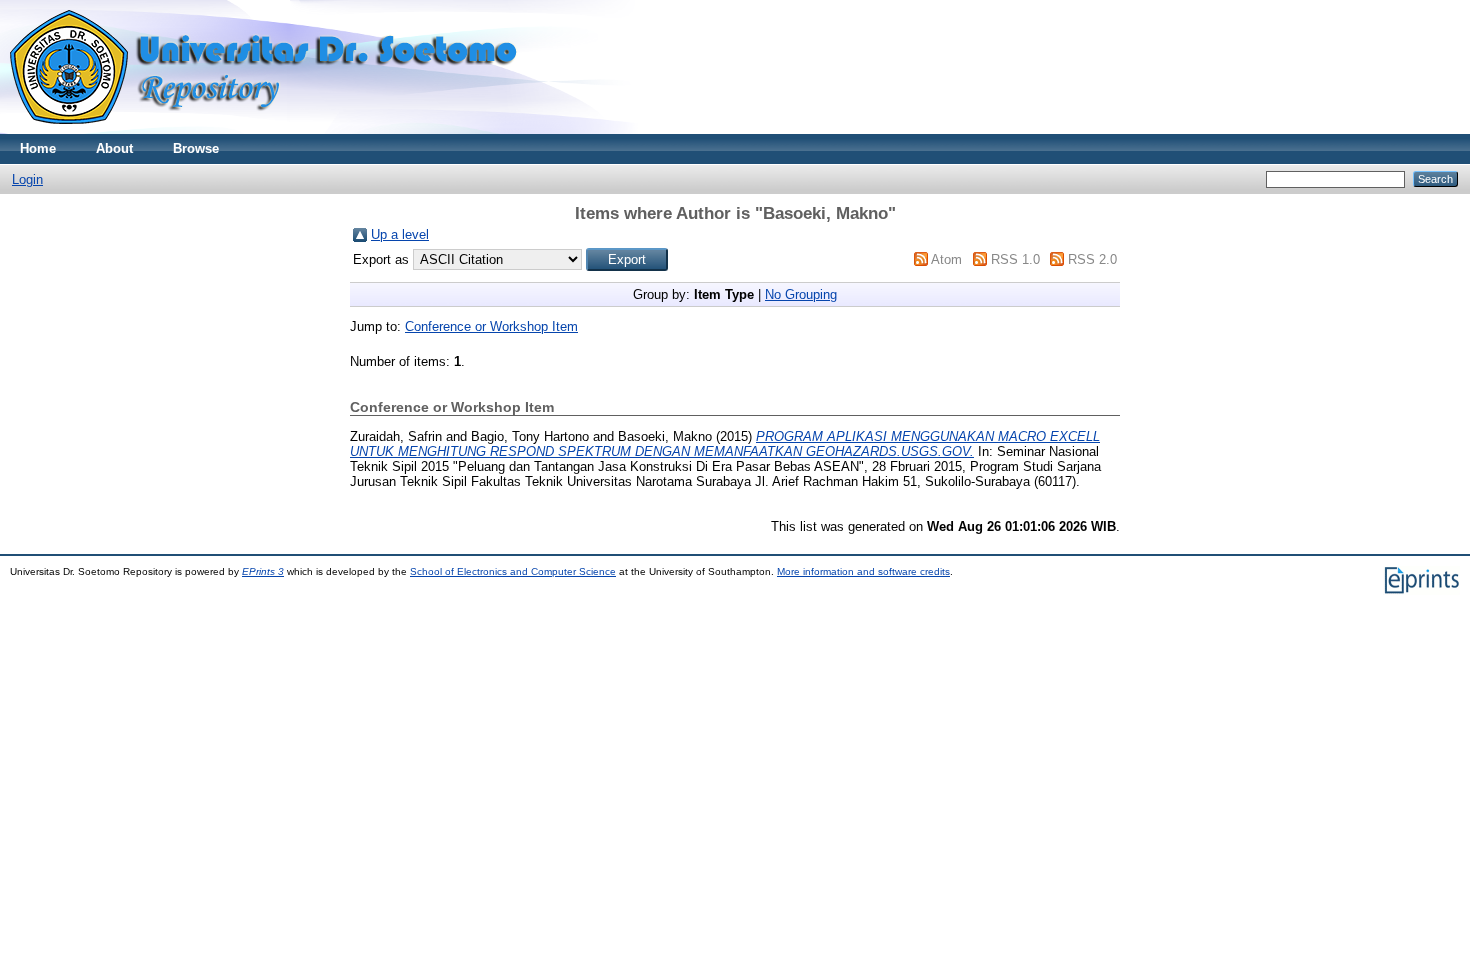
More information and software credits (863, 571)
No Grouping (801, 294)
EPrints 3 (263, 571)
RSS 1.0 (1015, 259)
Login (27, 179)
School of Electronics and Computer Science (513, 571)
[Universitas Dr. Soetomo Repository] (275, 129)
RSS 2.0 (1092, 259)
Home (38, 148)
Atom (946, 259)
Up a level (400, 234)
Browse (196, 148)
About (114, 148)
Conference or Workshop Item (491, 326)
